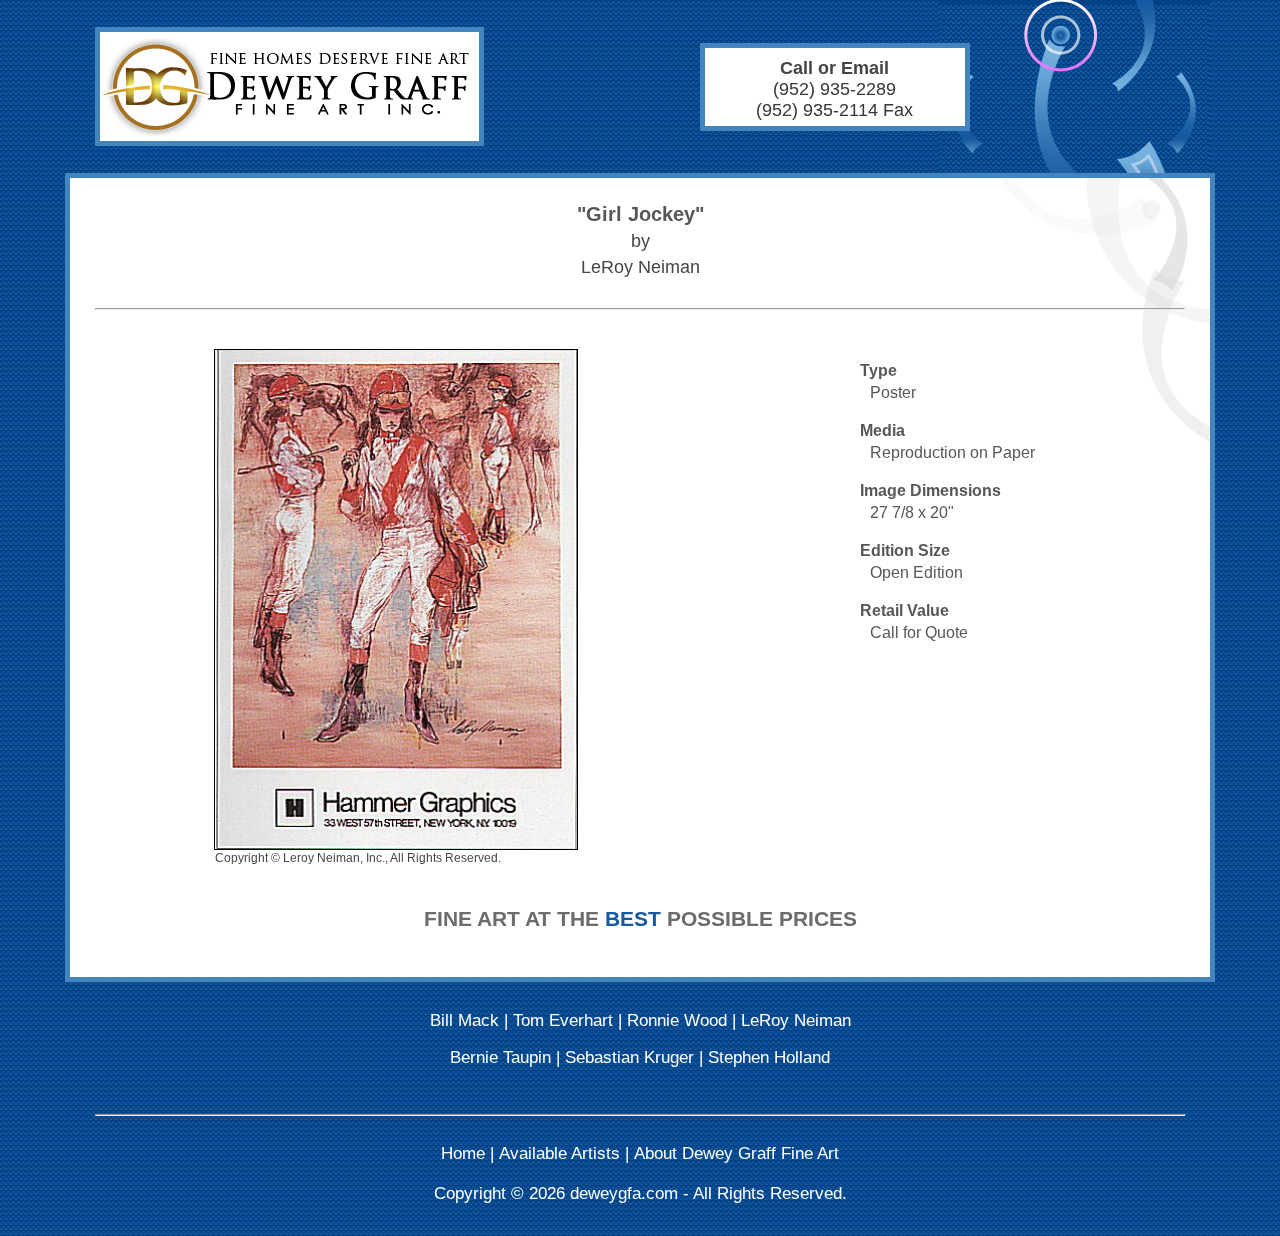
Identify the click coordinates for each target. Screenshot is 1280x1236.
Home (463, 1153)
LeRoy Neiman (796, 1020)
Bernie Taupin (500, 1057)
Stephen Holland (769, 1057)
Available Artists (559, 1153)
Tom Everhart (563, 1020)
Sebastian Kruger (629, 1057)
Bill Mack (464, 1020)
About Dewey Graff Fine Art (736, 1153)
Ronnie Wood (677, 1020)
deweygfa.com (624, 1193)
